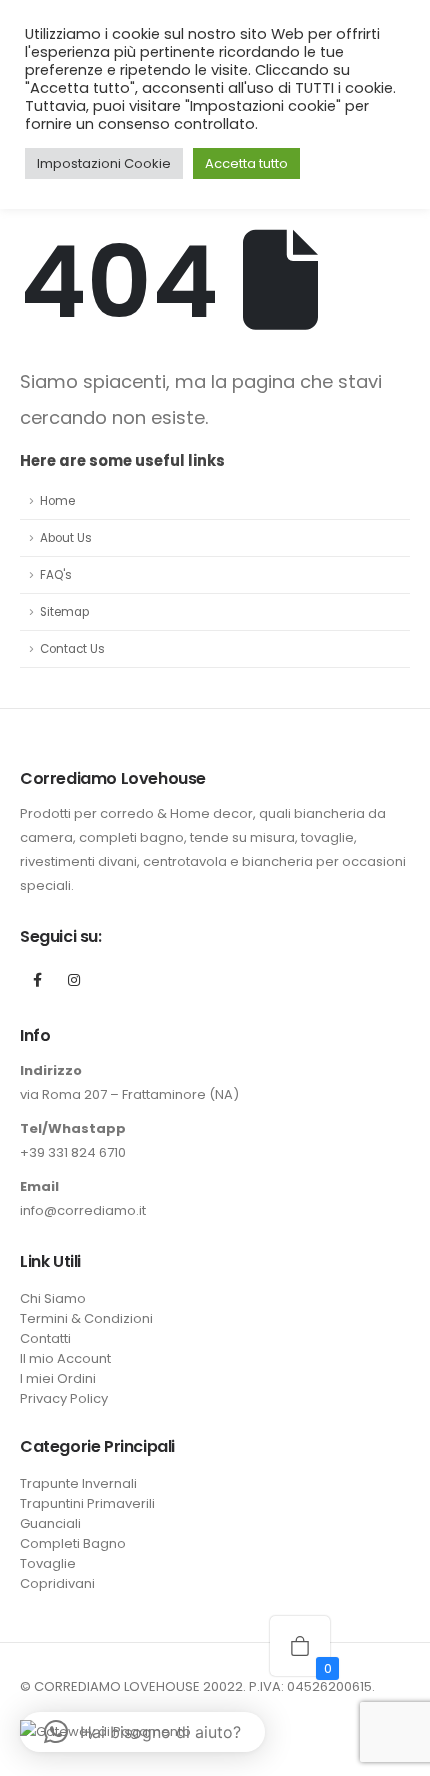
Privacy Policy (64, 1398)
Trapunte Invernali (78, 1483)
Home (57, 501)
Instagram (74, 980)
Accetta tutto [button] (246, 163)
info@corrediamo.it (83, 1210)
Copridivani (57, 1583)
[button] (142, 1732)
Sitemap (64, 612)
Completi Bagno (73, 1543)
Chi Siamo (53, 1298)
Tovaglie (48, 1563)
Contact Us (72, 649)
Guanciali (50, 1523)
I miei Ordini (58, 1378)
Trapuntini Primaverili (87, 1503)
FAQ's (56, 575)
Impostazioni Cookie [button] (104, 163)
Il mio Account (65, 1358)
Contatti (45, 1338)
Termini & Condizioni (86, 1318)
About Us (66, 538)
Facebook (37, 980)
